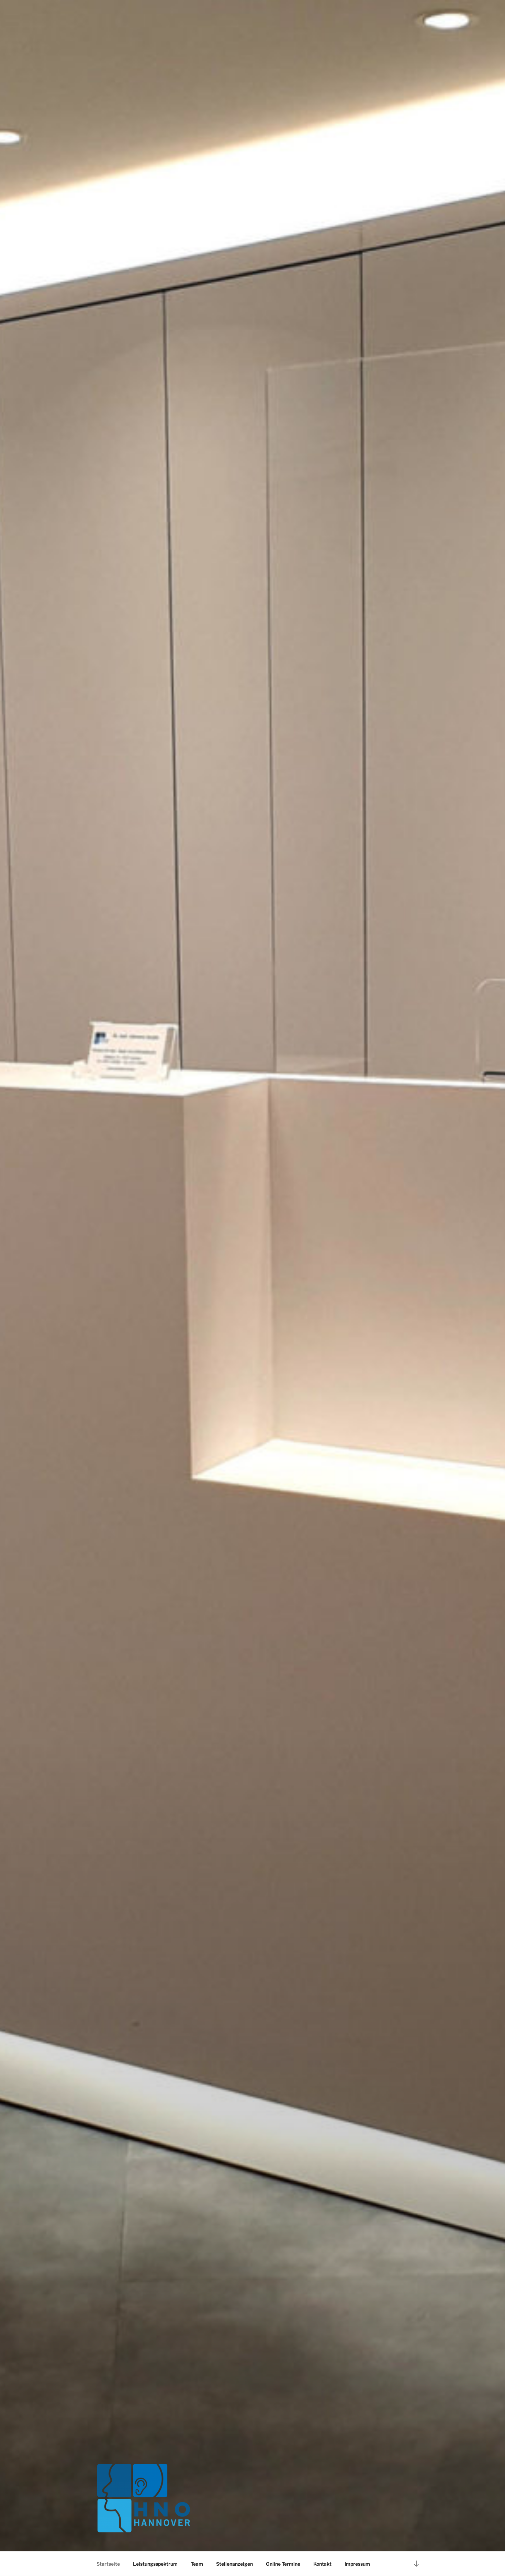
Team (197, 2564)
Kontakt (322, 2564)
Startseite (108, 2564)
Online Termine (283, 2564)
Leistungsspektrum (155, 2564)
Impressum (357, 2564)
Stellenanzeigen (234, 2564)
